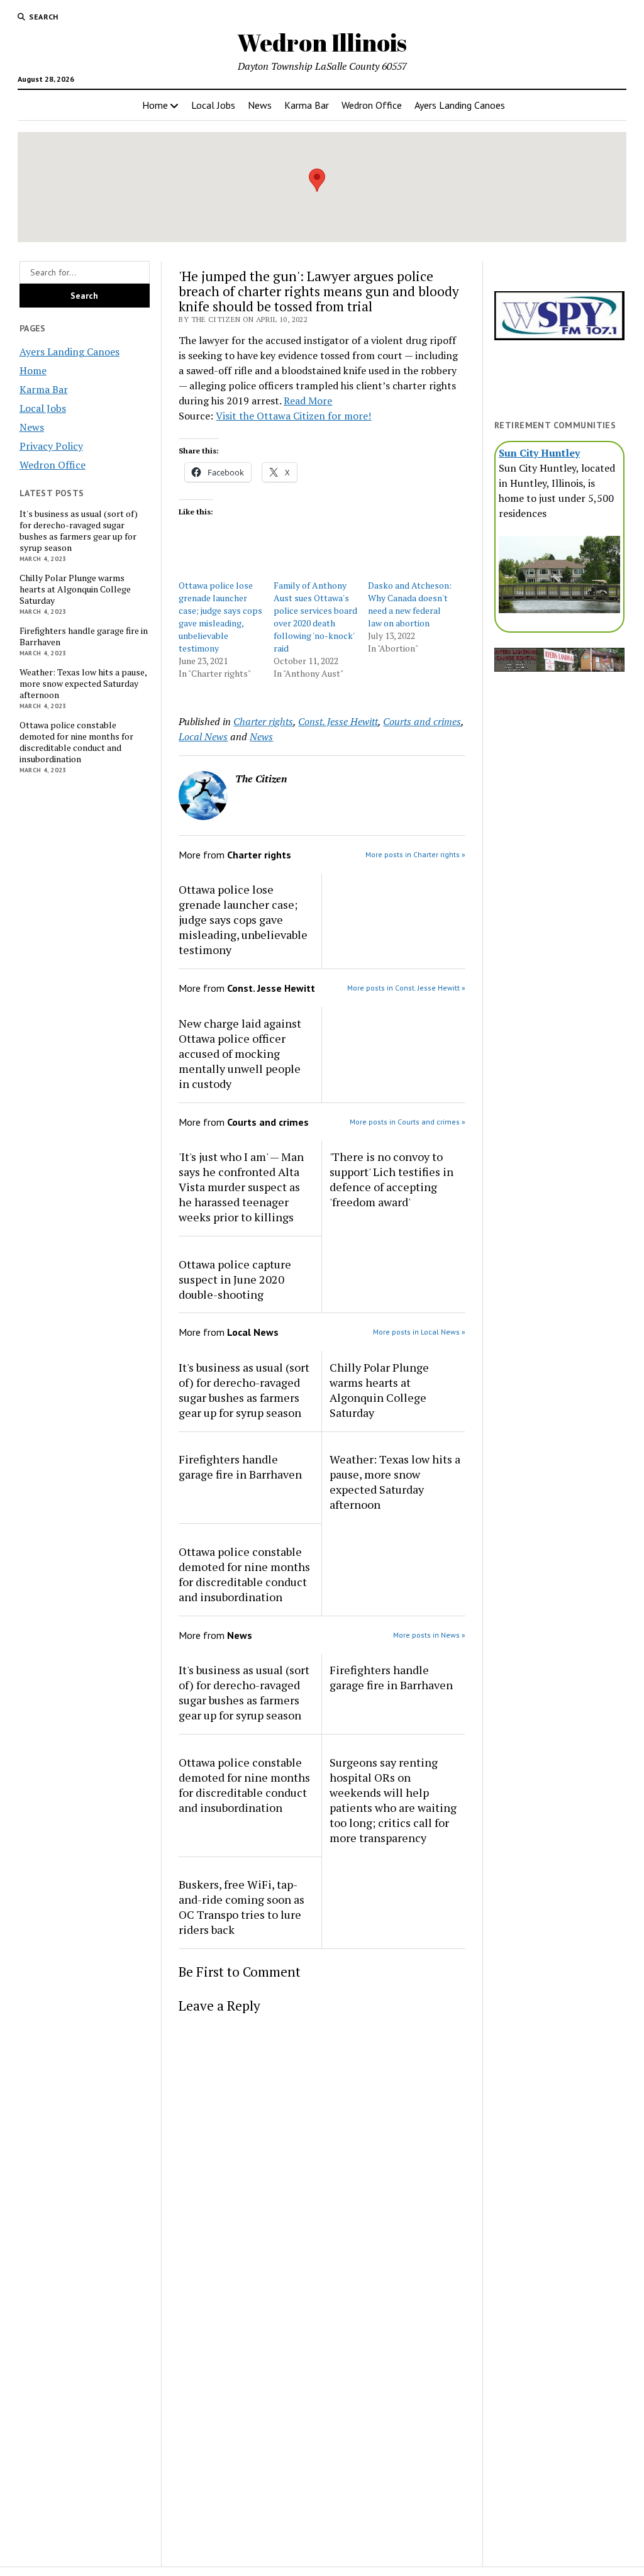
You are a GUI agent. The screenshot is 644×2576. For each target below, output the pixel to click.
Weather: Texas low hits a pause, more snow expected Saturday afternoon (83, 684)
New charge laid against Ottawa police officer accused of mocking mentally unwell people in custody (240, 1053)
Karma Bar (307, 105)
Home (155, 105)
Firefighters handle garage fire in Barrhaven (84, 636)
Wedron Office (372, 105)
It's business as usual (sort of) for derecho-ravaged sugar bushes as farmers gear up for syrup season (79, 531)
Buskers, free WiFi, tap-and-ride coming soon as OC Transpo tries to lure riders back (241, 1907)
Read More (308, 401)
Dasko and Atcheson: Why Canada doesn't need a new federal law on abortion (410, 604)
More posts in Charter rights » (415, 854)
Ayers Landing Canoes (460, 105)
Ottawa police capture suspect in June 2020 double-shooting (235, 1279)
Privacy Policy (51, 446)
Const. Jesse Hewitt (338, 721)
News (260, 105)
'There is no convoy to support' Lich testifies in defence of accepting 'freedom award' (391, 1179)
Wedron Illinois (322, 42)
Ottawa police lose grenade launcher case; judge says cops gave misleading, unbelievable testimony (220, 617)
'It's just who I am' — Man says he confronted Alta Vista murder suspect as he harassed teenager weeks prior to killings (241, 1187)
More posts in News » (429, 1635)
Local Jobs (213, 105)
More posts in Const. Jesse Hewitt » (406, 988)
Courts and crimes (422, 721)
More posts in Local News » (419, 1332)
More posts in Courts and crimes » (408, 1122)
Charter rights (263, 721)
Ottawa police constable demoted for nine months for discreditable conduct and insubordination (76, 742)
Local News (203, 736)
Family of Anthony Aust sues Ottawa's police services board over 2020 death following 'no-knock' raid (315, 617)
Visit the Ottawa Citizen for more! (293, 416)
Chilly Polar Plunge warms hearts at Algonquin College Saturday (75, 589)
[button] (317, 180)
